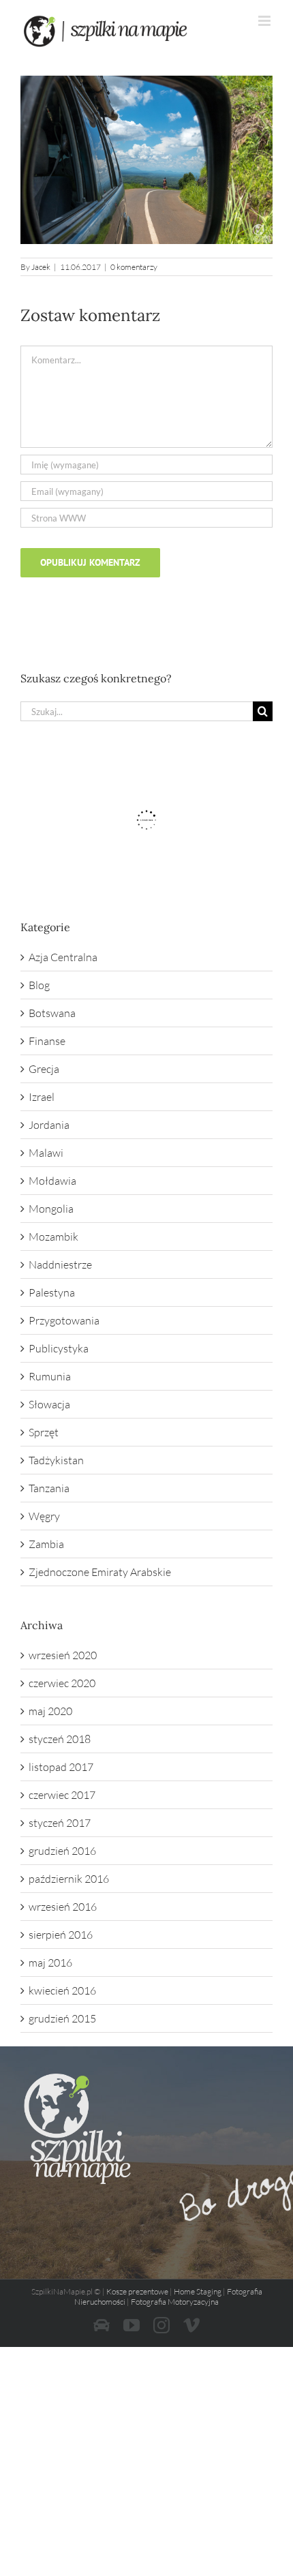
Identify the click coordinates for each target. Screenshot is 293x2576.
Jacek (41, 267)
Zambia (46, 1544)
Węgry (44, 1516)
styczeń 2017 (60, 1823)
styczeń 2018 (60, 1739)
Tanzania (49, 1488)
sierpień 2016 (61, 1935)
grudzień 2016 (62, 1851)
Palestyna (52, 1292)
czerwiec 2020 (62, 1683)
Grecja (44, 1069)
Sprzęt (44, 1432)
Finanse (47, 1041)
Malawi (46, 1153)
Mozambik (53, 1237)
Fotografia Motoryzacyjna (175, 2302)
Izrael (42, 1097)
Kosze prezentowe (137, 2291)
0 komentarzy (134, 267)
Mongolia (51, 1209)
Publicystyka (59, 1348)
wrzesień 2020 (63, 1655)
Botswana (52, 1013)
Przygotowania (64, 1320)
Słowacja (49, 1404)
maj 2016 (50, 1963)
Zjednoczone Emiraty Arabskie (100, 1572)
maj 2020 (50, 1711)
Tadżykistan (56, 1460)
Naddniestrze (60, 1264)
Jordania (49, 1125)
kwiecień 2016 (62, 1990)
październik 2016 (69, 1879)
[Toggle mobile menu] (265, 21)
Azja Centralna (63, 957)
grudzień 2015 (62, 2018)
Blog (39, 985)
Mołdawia (52, 1181)
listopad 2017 (61, 1767)
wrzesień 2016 (63, 1907)
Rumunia (50, 1376)
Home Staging (198, 2291)
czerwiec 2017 (62, 1795)
